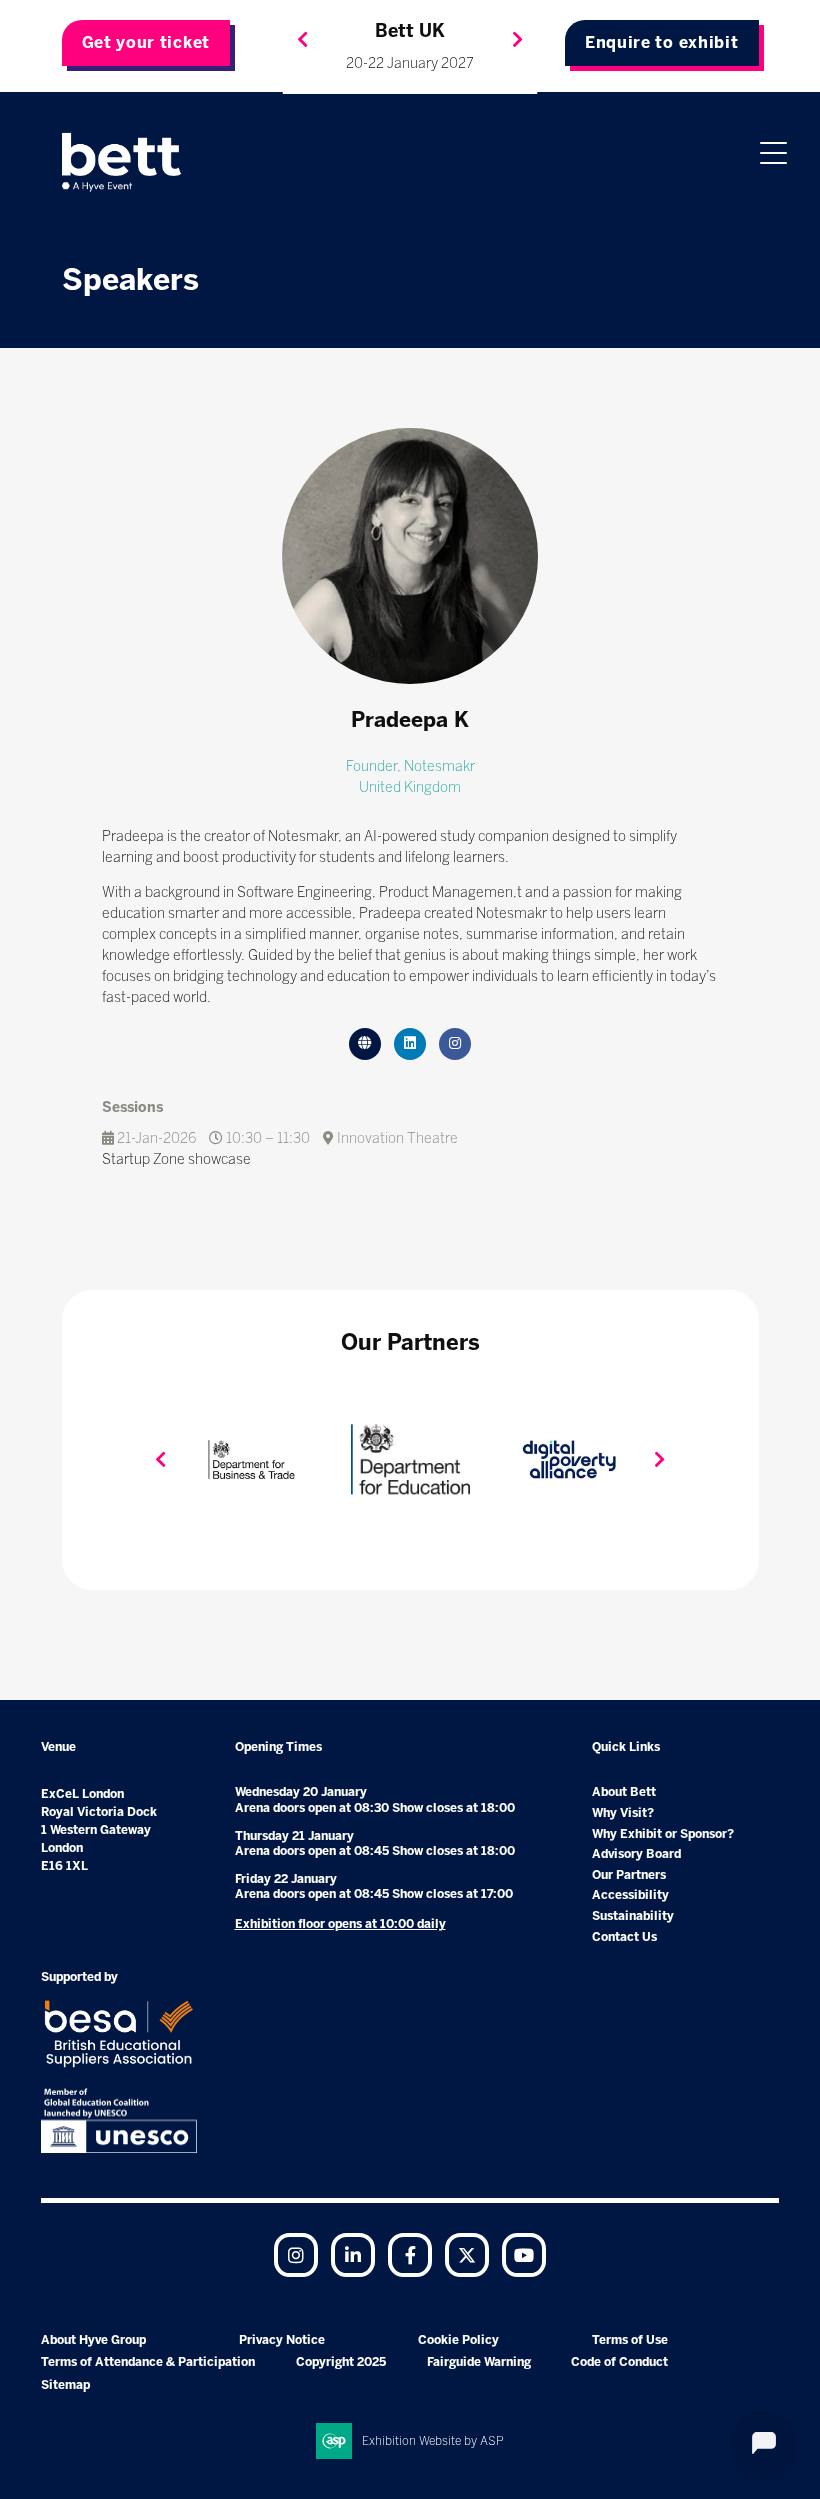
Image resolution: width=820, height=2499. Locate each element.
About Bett (624, 1792)
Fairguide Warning (479, 2362)
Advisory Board (636, 1854)
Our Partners (629, 1875)
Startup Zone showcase (176, 1159)
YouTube (524, 2255)
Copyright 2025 (341, 2362)
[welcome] (122, 162)
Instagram (296, 2255)
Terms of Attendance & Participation (148, 2362)
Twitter (467, 2255)
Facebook (410, 2255)
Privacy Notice (282, 2340)
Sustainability (633, 1916)
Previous (303, 40)
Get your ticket (146, 42)
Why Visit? (623, 1813)
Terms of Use (630, 2340)
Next (518, 40)
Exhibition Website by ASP (433, 2441)
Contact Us (624, 1937)
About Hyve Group (93, 2340)
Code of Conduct (619, 2362)
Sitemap (65, 2385)
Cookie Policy (458, 2340)
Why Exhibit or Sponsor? (663, 1834)
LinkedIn (353, 2255)
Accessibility (630, 1895)
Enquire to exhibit (662, 42)
